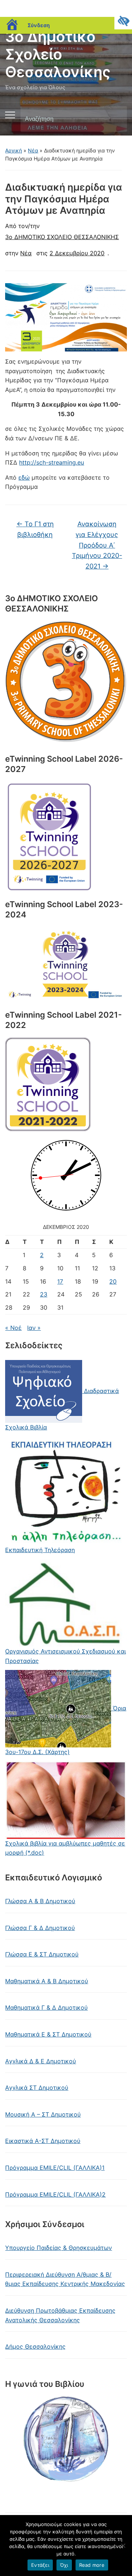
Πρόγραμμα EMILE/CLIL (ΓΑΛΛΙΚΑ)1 (55, 2168)
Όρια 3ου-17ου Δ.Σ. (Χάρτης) (66, 1730)
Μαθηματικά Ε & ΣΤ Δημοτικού (48, 2034)
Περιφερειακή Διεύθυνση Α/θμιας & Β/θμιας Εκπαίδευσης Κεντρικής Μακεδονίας (65, 2279)
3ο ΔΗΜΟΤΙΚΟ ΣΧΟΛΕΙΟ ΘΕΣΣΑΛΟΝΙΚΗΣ (62, 237)
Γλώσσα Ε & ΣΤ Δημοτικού (42, 1954)
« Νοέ (13, 1328)
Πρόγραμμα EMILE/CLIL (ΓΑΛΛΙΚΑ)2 (55, 2194)
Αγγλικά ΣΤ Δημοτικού (37, 2088)
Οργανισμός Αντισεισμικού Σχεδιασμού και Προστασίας (65, 1656)
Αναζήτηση (115, 119)
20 (113, 1281)
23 (44, 1294)
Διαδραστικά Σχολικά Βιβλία (62, 1409)
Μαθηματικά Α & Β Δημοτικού (47, 1981)
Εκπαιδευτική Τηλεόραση (40, 1550)
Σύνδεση (39, 25)
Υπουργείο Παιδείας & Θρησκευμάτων (58, 2248)
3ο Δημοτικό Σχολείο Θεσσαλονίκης (58, 54)
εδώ (24, 477)
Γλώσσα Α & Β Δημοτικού (40, 1901)
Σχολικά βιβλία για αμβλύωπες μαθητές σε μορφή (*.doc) (65, 1848)
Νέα (33, 150)
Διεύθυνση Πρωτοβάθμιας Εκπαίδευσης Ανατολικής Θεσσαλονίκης (60, 2315)
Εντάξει (40, 2565)
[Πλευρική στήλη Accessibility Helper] (123, 21)
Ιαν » (34, 1328)
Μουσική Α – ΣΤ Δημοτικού (43, 2114)
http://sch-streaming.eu (52, 462)
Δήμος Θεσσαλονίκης (35, 2346)
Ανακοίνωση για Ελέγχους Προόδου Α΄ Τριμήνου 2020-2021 (97, 545)
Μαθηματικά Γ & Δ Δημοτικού (46, 2007)
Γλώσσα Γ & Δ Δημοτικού (40, 1928)
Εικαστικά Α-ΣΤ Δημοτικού (43, 2141)
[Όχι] (123, 2546)
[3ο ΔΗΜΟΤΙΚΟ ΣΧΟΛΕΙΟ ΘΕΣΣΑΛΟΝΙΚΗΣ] (66, 682)
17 (60, 1281)
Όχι (64, 2565)
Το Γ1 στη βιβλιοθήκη (35, 529)
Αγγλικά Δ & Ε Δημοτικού (41, 2061)
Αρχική (14, 150)
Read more (92, 2565)
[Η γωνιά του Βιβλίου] (66, 2440)
